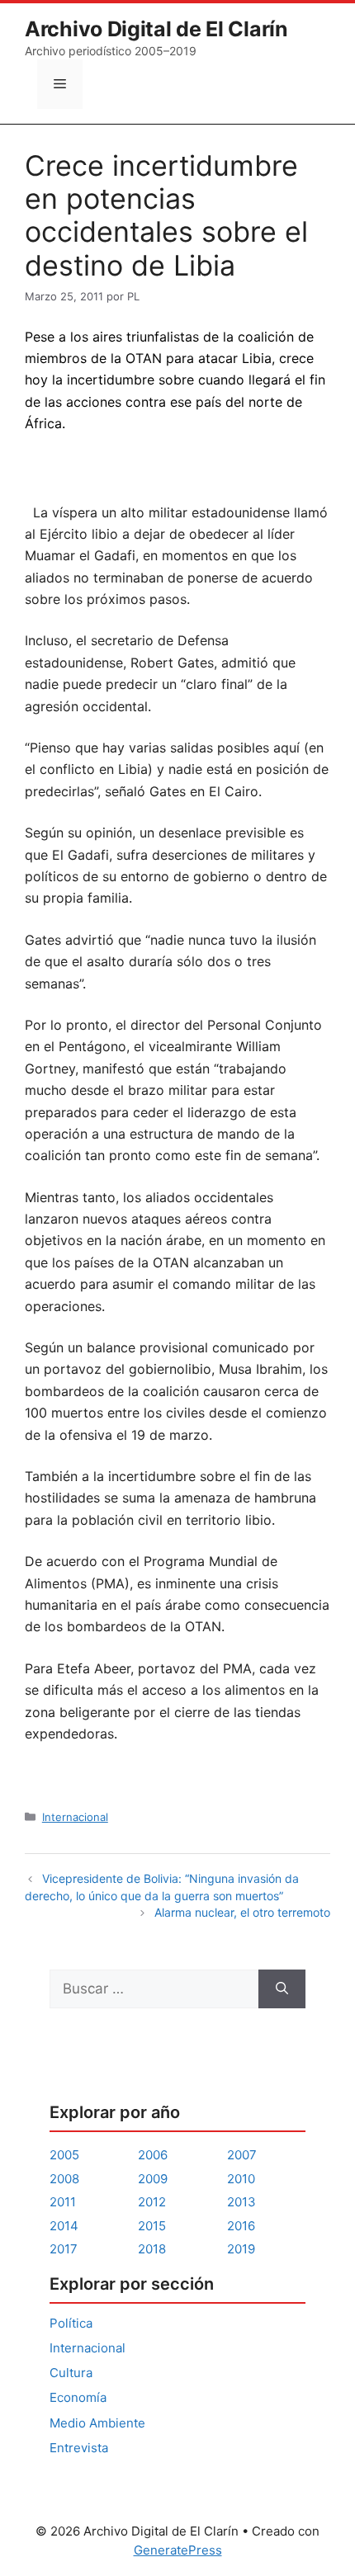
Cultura (71, 2373)
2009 (153, 2179)
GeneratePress (178, 2550)
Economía (78, 2397)
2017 (64, 2249)
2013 (241, 2202)
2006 (153, 2155)
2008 (64, 2179)
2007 (242, 2155)
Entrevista (79, 2448)
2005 (64, 2155)
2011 (63, 2202)
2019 (241, 2249)
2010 (241, 2179)
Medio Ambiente (97, 2423)
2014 (64, 2226)
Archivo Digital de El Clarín (156, 29)
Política (71, 2323)
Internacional (75, 1817)
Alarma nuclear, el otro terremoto (242, 1912)
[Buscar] (282, 1989)
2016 (241, 2226)
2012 (152, 2202)
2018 (152, 2249)
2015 (152, 2226)
